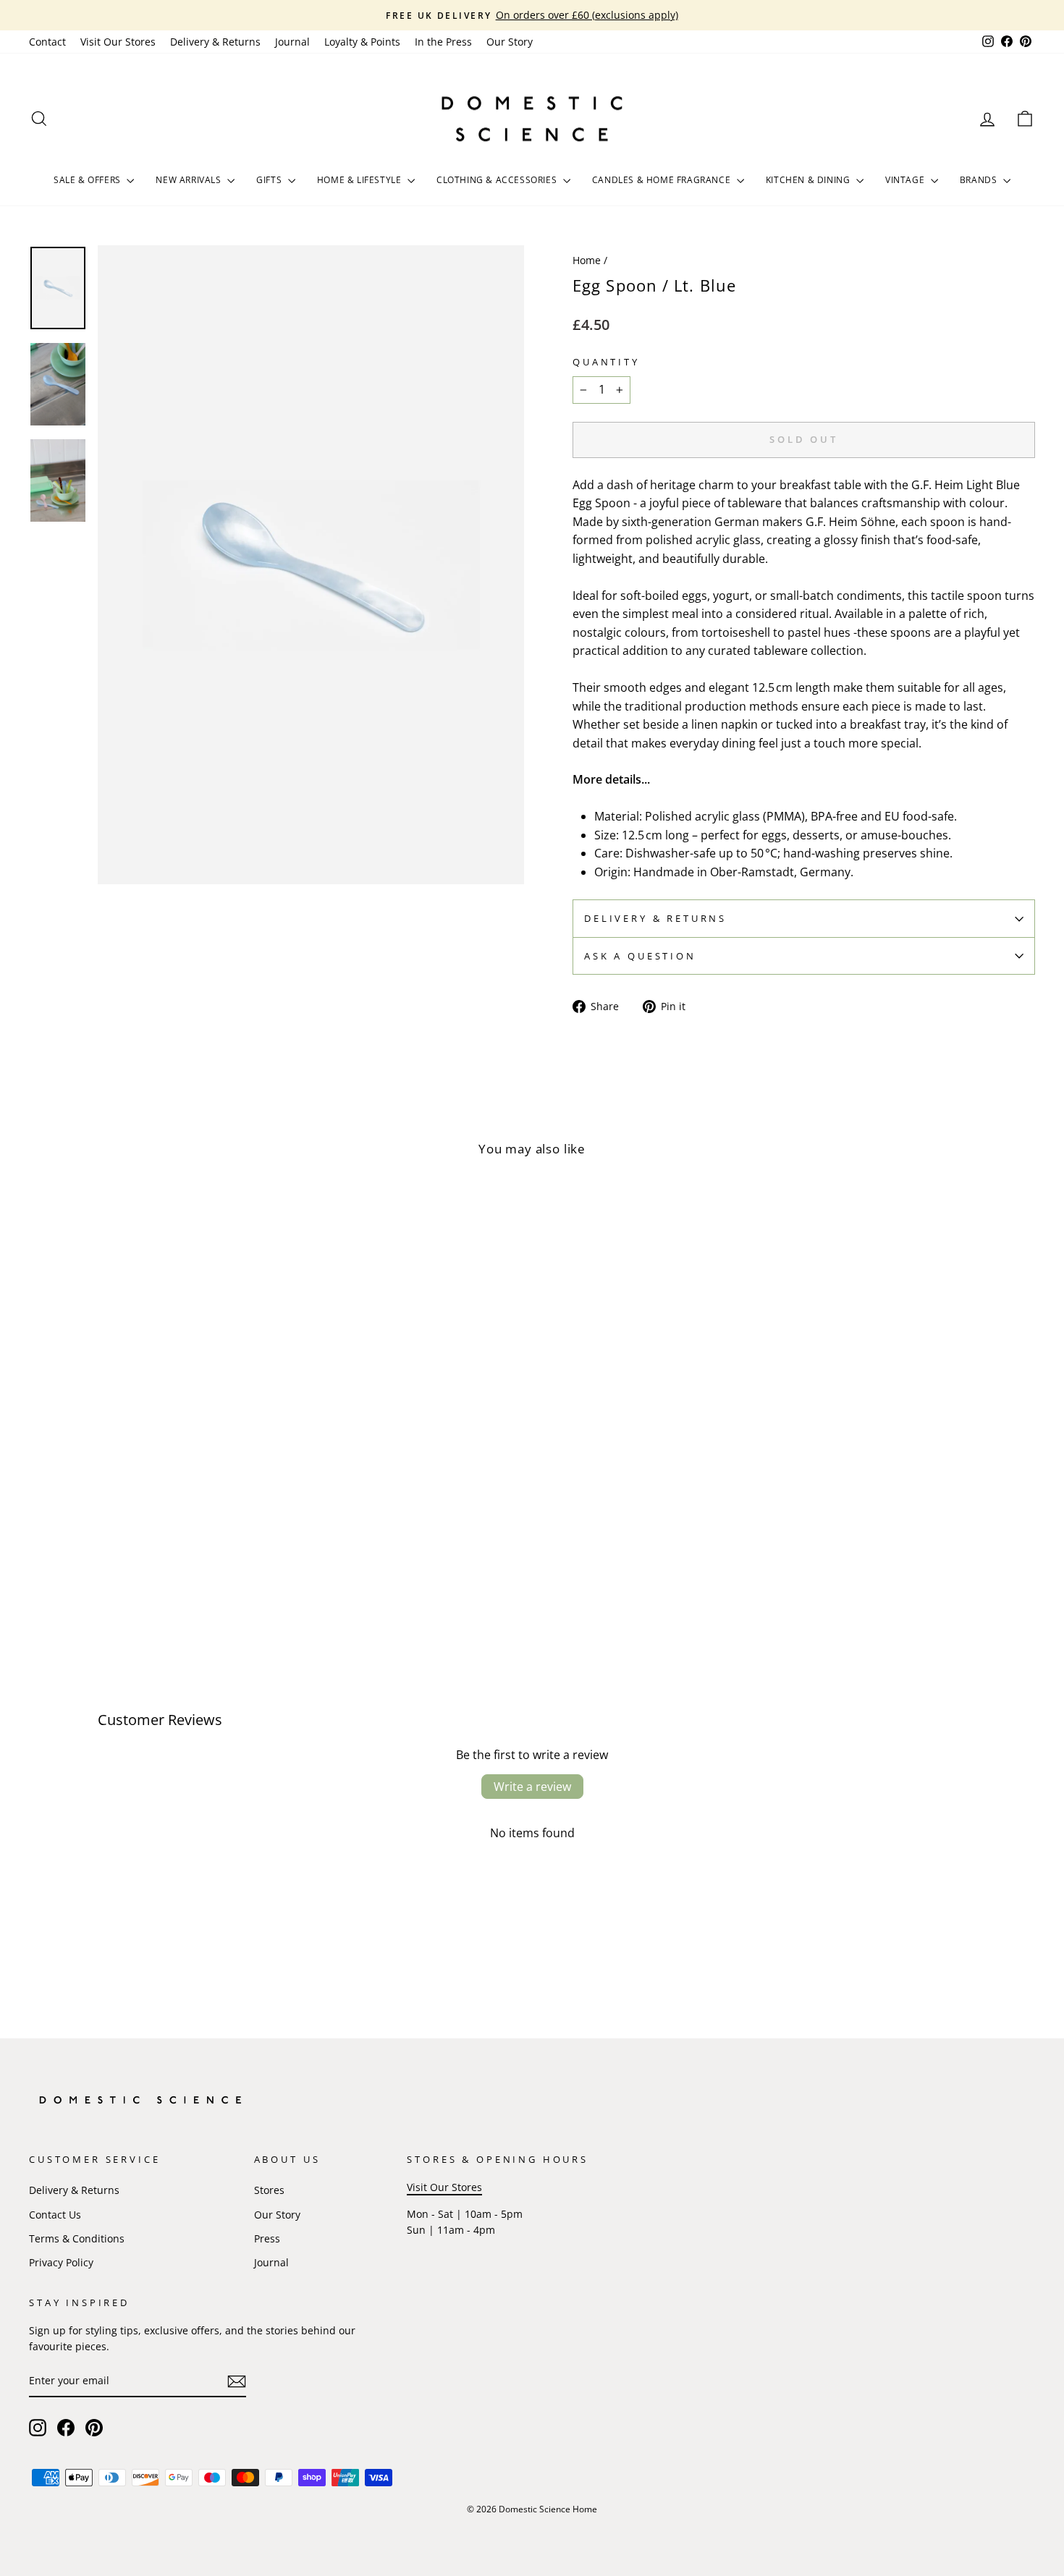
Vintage (906, 180)
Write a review (532, 1787)
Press (267, 2238)
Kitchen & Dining (809, 180)
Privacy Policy (61, 2262)
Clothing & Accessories (498, 180)
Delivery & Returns (215, 42)
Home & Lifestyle (360, 180)
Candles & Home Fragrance (663, 180)
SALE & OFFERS (88, 180)
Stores (269, 2190)
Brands (980, 180)
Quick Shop (149, 1534)
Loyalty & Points (362, 42)
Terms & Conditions (77, 2238)
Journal (292, 42)
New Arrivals (190, 180)
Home (587, 260)
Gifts (270, 180)
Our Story (510, 42)
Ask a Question (640, 956)
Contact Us (55, 2215)
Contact (47, 42)
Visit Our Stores (118, 42)
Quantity (606, 362)
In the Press (443, 42)
